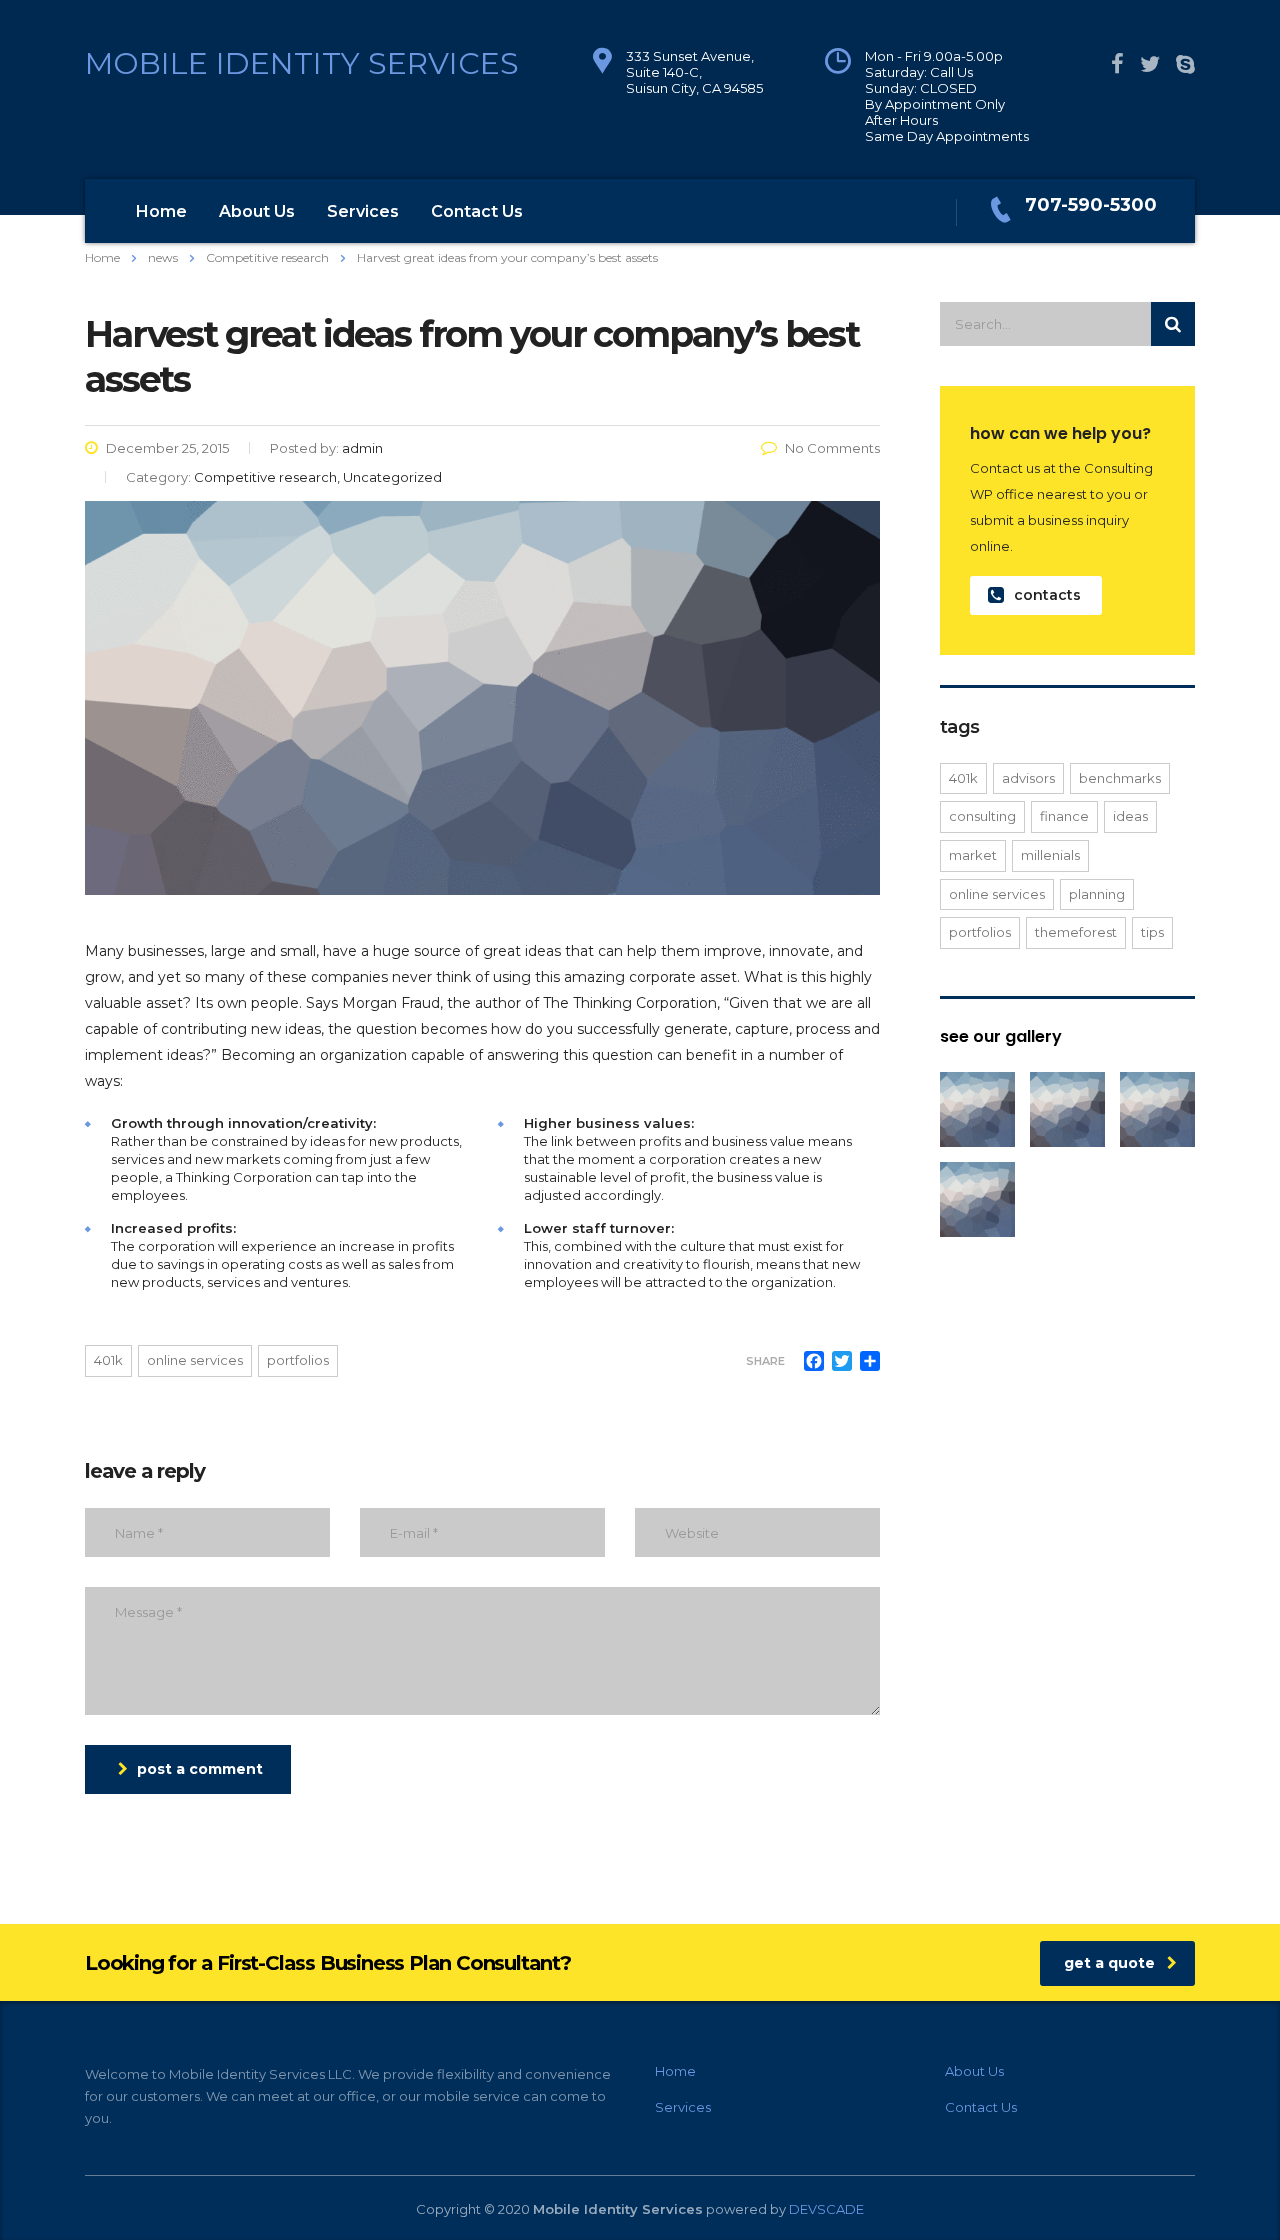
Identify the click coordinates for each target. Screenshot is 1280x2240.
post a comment (200, 1769)
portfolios (298, 1360)
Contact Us (477, 211)
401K (108, 1360)
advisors (1028, 778)
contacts (1047, 595)
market (973, 855)
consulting (982, 816)
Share (765, 1361)
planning (1097, 894)
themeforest (1076, 932)
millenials (1050, 855)
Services (363, 211)
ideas (1130, 816)
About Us (257, 211)
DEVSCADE (826, 2209)
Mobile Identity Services (302, 63)
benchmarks (1120, 778)
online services (195, 1360)
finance (1064, 816)
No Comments (832, 448)
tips (1152, 932)
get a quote (1109, 1963)
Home (161, 211)
